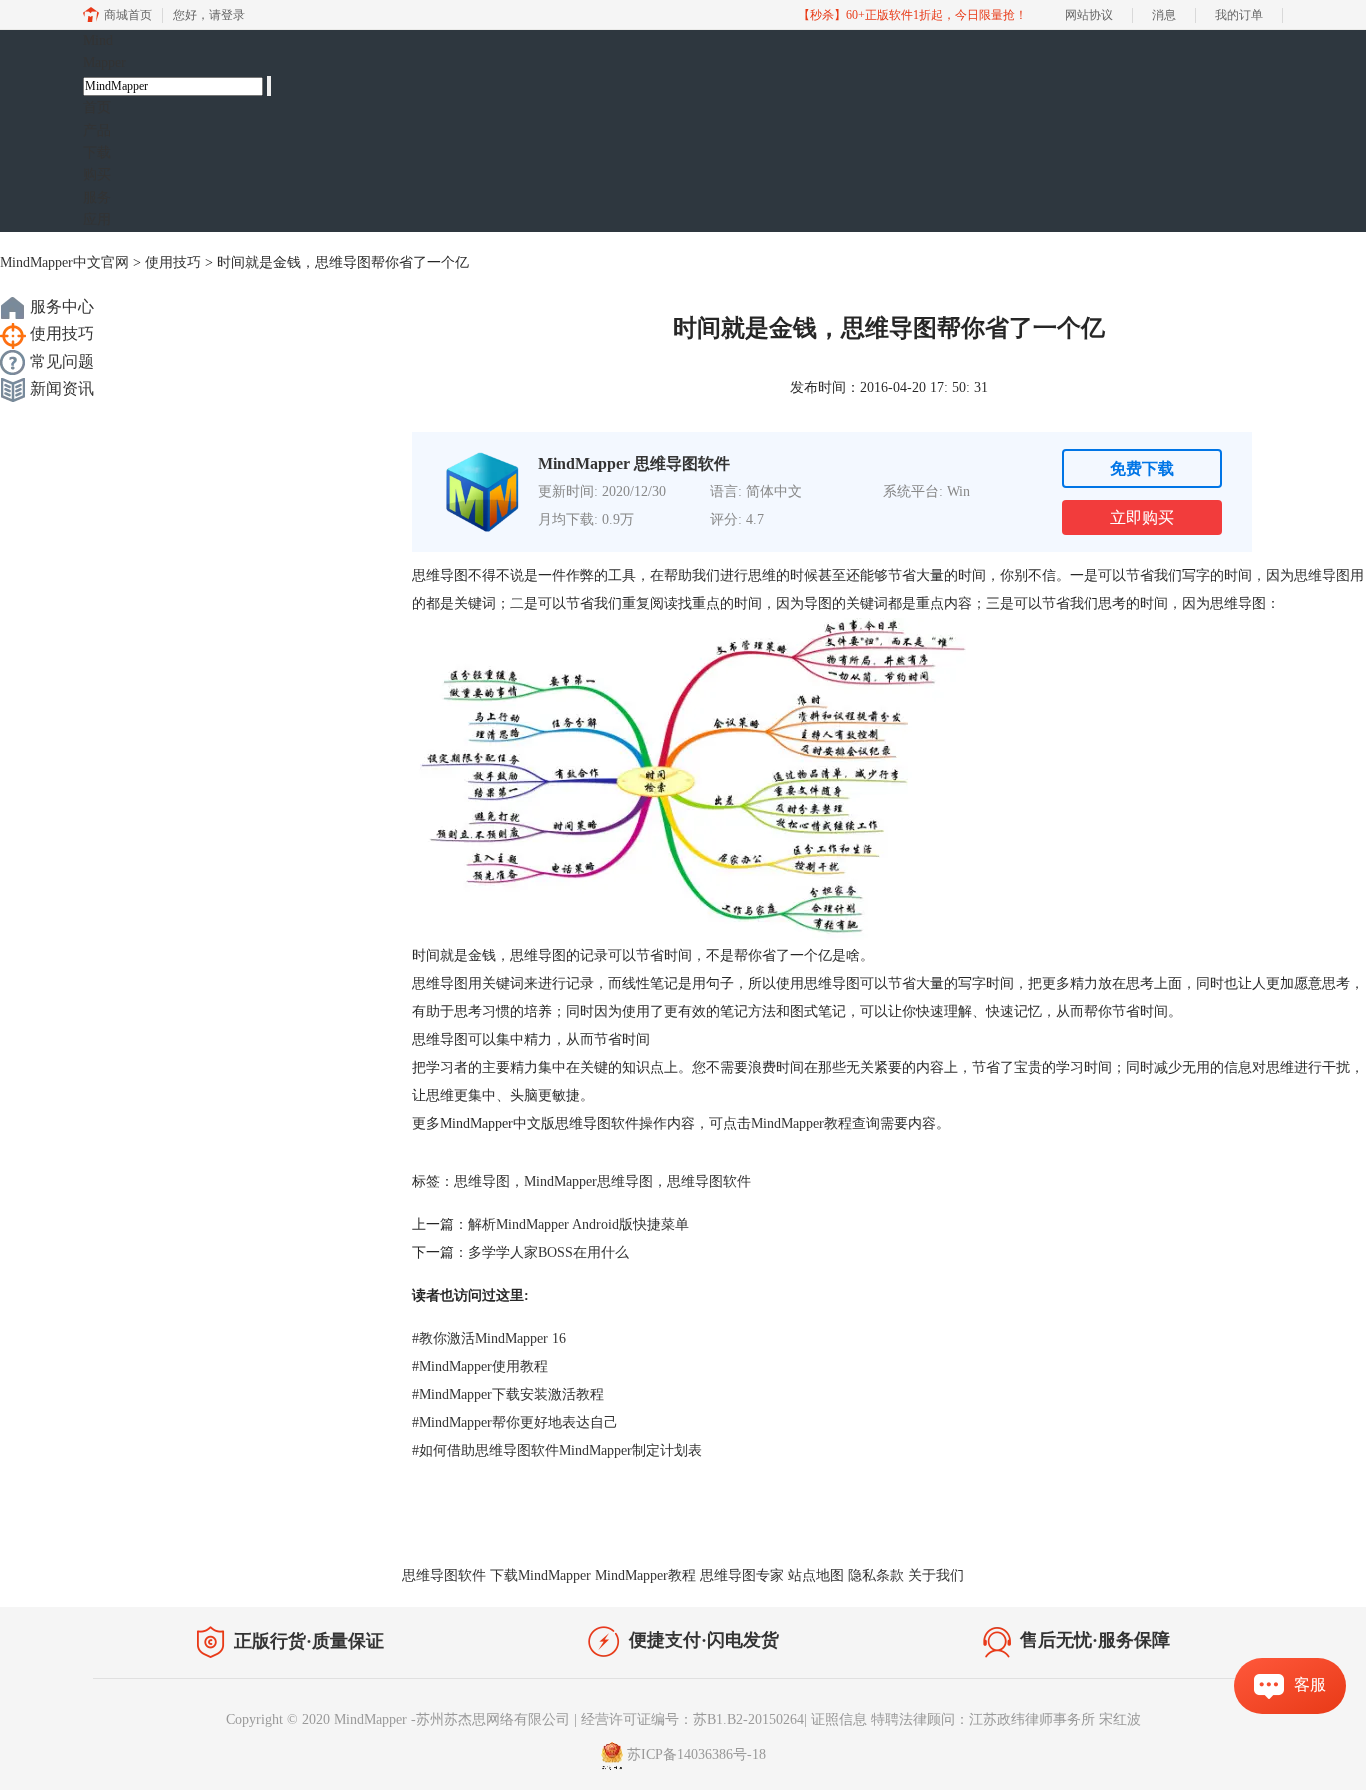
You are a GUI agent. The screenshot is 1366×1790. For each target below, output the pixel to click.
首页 (97, 107)
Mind (104, 51)
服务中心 (60, 306)
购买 (97, 174)
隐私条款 (876, 1575)
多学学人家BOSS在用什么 (548, 1252)
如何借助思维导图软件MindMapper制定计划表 (557, 1450)
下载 (97, 152)
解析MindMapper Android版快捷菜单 (578, 1224)
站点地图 (816, 1575)
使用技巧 (173, 262)
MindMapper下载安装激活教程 (508, 1394)
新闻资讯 (60, 388)
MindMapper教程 (801, 1123)
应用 (97, 219)
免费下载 (1142, 468)
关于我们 (936, 1575)
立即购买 (1142, 517)
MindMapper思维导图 (588, 1181)
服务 (97, 197)
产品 (97, 130)
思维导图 (1322, 575)
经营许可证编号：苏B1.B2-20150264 (692, 1719)
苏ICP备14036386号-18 (696, 1754)
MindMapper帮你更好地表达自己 (515, 1422)
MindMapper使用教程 (480, 1366)
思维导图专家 (742, 1575)
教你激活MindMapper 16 (489, 1338)
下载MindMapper (540, 1575)
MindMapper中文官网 (64, 262)
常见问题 (60, 361)
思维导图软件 (709, 1181)
